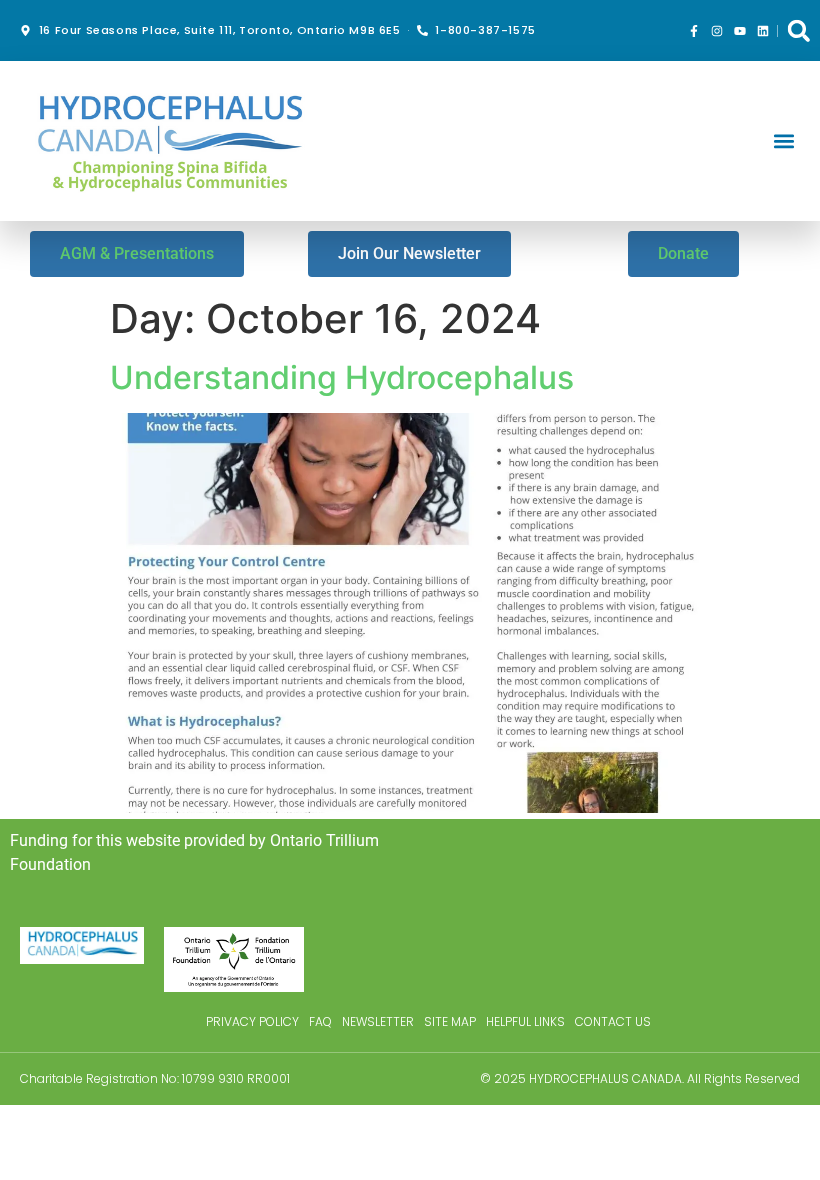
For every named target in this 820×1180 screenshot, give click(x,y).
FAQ (320, 1021)
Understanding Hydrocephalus (342, 377)
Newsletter (378, 1021)
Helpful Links (525, 1021)
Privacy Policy (252, 1021)
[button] (798, 30)
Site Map (450, 1021)
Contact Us (613, 1021)
